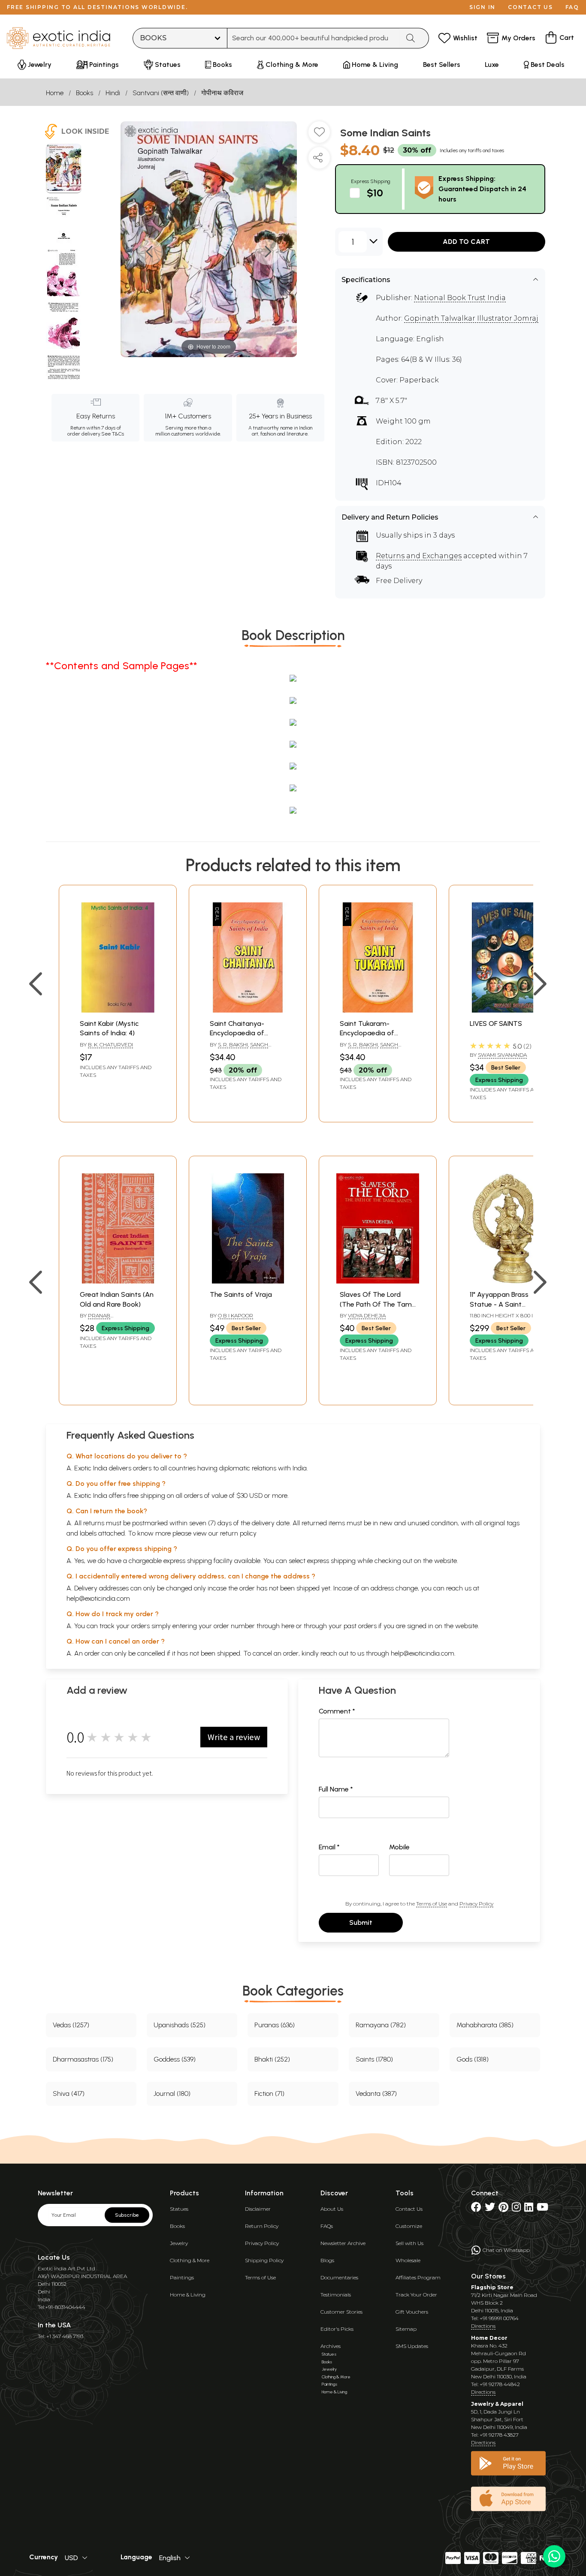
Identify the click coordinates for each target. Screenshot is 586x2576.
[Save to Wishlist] (319, 135)
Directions (483, 2326)
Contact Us (409, 2209)
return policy (238, 1533)
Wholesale (408, 2260)
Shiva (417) (69, 2094)
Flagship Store (492, 2287)
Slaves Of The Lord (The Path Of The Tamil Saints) (377, 1304)
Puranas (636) (275, 2025)
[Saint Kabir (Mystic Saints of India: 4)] (118, 1010)
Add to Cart (466, 242)
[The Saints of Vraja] (248, 1281)
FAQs (327, 2226)
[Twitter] (490, 2209)
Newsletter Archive (343, 2243)
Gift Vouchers (412, 2312)
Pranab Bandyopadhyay (102, 1319)
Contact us (530, 7)
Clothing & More (190, 2260)
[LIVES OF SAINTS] (508, 1010)
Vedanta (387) (376, 2094)
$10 (375, 193)
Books (85, 93)
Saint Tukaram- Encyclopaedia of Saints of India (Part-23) (378, 1033)
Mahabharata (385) (485, 2025)
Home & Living (188, 2295)
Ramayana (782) (381, 2025)
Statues (179, 2209)
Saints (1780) (374, 2059)
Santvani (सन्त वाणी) (161, 93)
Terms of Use (432, 1904)
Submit (361, 1922)
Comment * (337, 1711)
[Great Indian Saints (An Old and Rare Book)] (118, 1281)
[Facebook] (476, 2209)
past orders (360, 1626)
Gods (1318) (473, 2059)
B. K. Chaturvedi (110, 1045)
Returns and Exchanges (419, 556)
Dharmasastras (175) (83, 2059)
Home (55, 93)
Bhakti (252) (272, 2059)
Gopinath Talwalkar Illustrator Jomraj (471, 318)
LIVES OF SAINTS (496, 1023)
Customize (409, 2226)
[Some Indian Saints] (64, 168)
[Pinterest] (503, 2209)
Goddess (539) (175, 2059)
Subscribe (127, 2215)
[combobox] (313, 38)
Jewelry (179, 2243)
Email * (329, 1847)
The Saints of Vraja (241, 1294)
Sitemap (406, 2329)
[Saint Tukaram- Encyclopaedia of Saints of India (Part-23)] (378, 1010)
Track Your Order (416, 2295)
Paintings (182, 2277)
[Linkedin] (529, 2209)
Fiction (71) (269, 2094)
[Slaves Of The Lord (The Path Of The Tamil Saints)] (378, 1281)
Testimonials (336, 2295)
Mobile (399, 1847)
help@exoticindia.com (98, 1598)
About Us (332, 2209)
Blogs (327, 2260)
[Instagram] (516, 2209)
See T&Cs (113, 434)
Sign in (482, 7)
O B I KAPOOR (236, 1315)
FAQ (572, 7)
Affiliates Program (418, 2277)
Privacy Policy (476, 1904)
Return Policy (262, 2226)
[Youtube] (542, 2209)
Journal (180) (172, 2094)
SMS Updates (412, 2346)
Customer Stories (341, 2312)
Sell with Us (409, 2243)
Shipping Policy (264, 2260)
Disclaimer (258, 2209)
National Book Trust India (460, 298)
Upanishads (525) (180, 2025)
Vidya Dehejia (367, 1315)
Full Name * (336, 1789)
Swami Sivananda (502, 1055)
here (288, 1626)
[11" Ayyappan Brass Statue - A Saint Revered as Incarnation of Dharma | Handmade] (508, 1281)
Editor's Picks (337, 2329)
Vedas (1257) (71, 2025)
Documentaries (339, 2277)
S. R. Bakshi (233, 1045)
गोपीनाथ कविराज (222, 93)
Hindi (113, 93)
